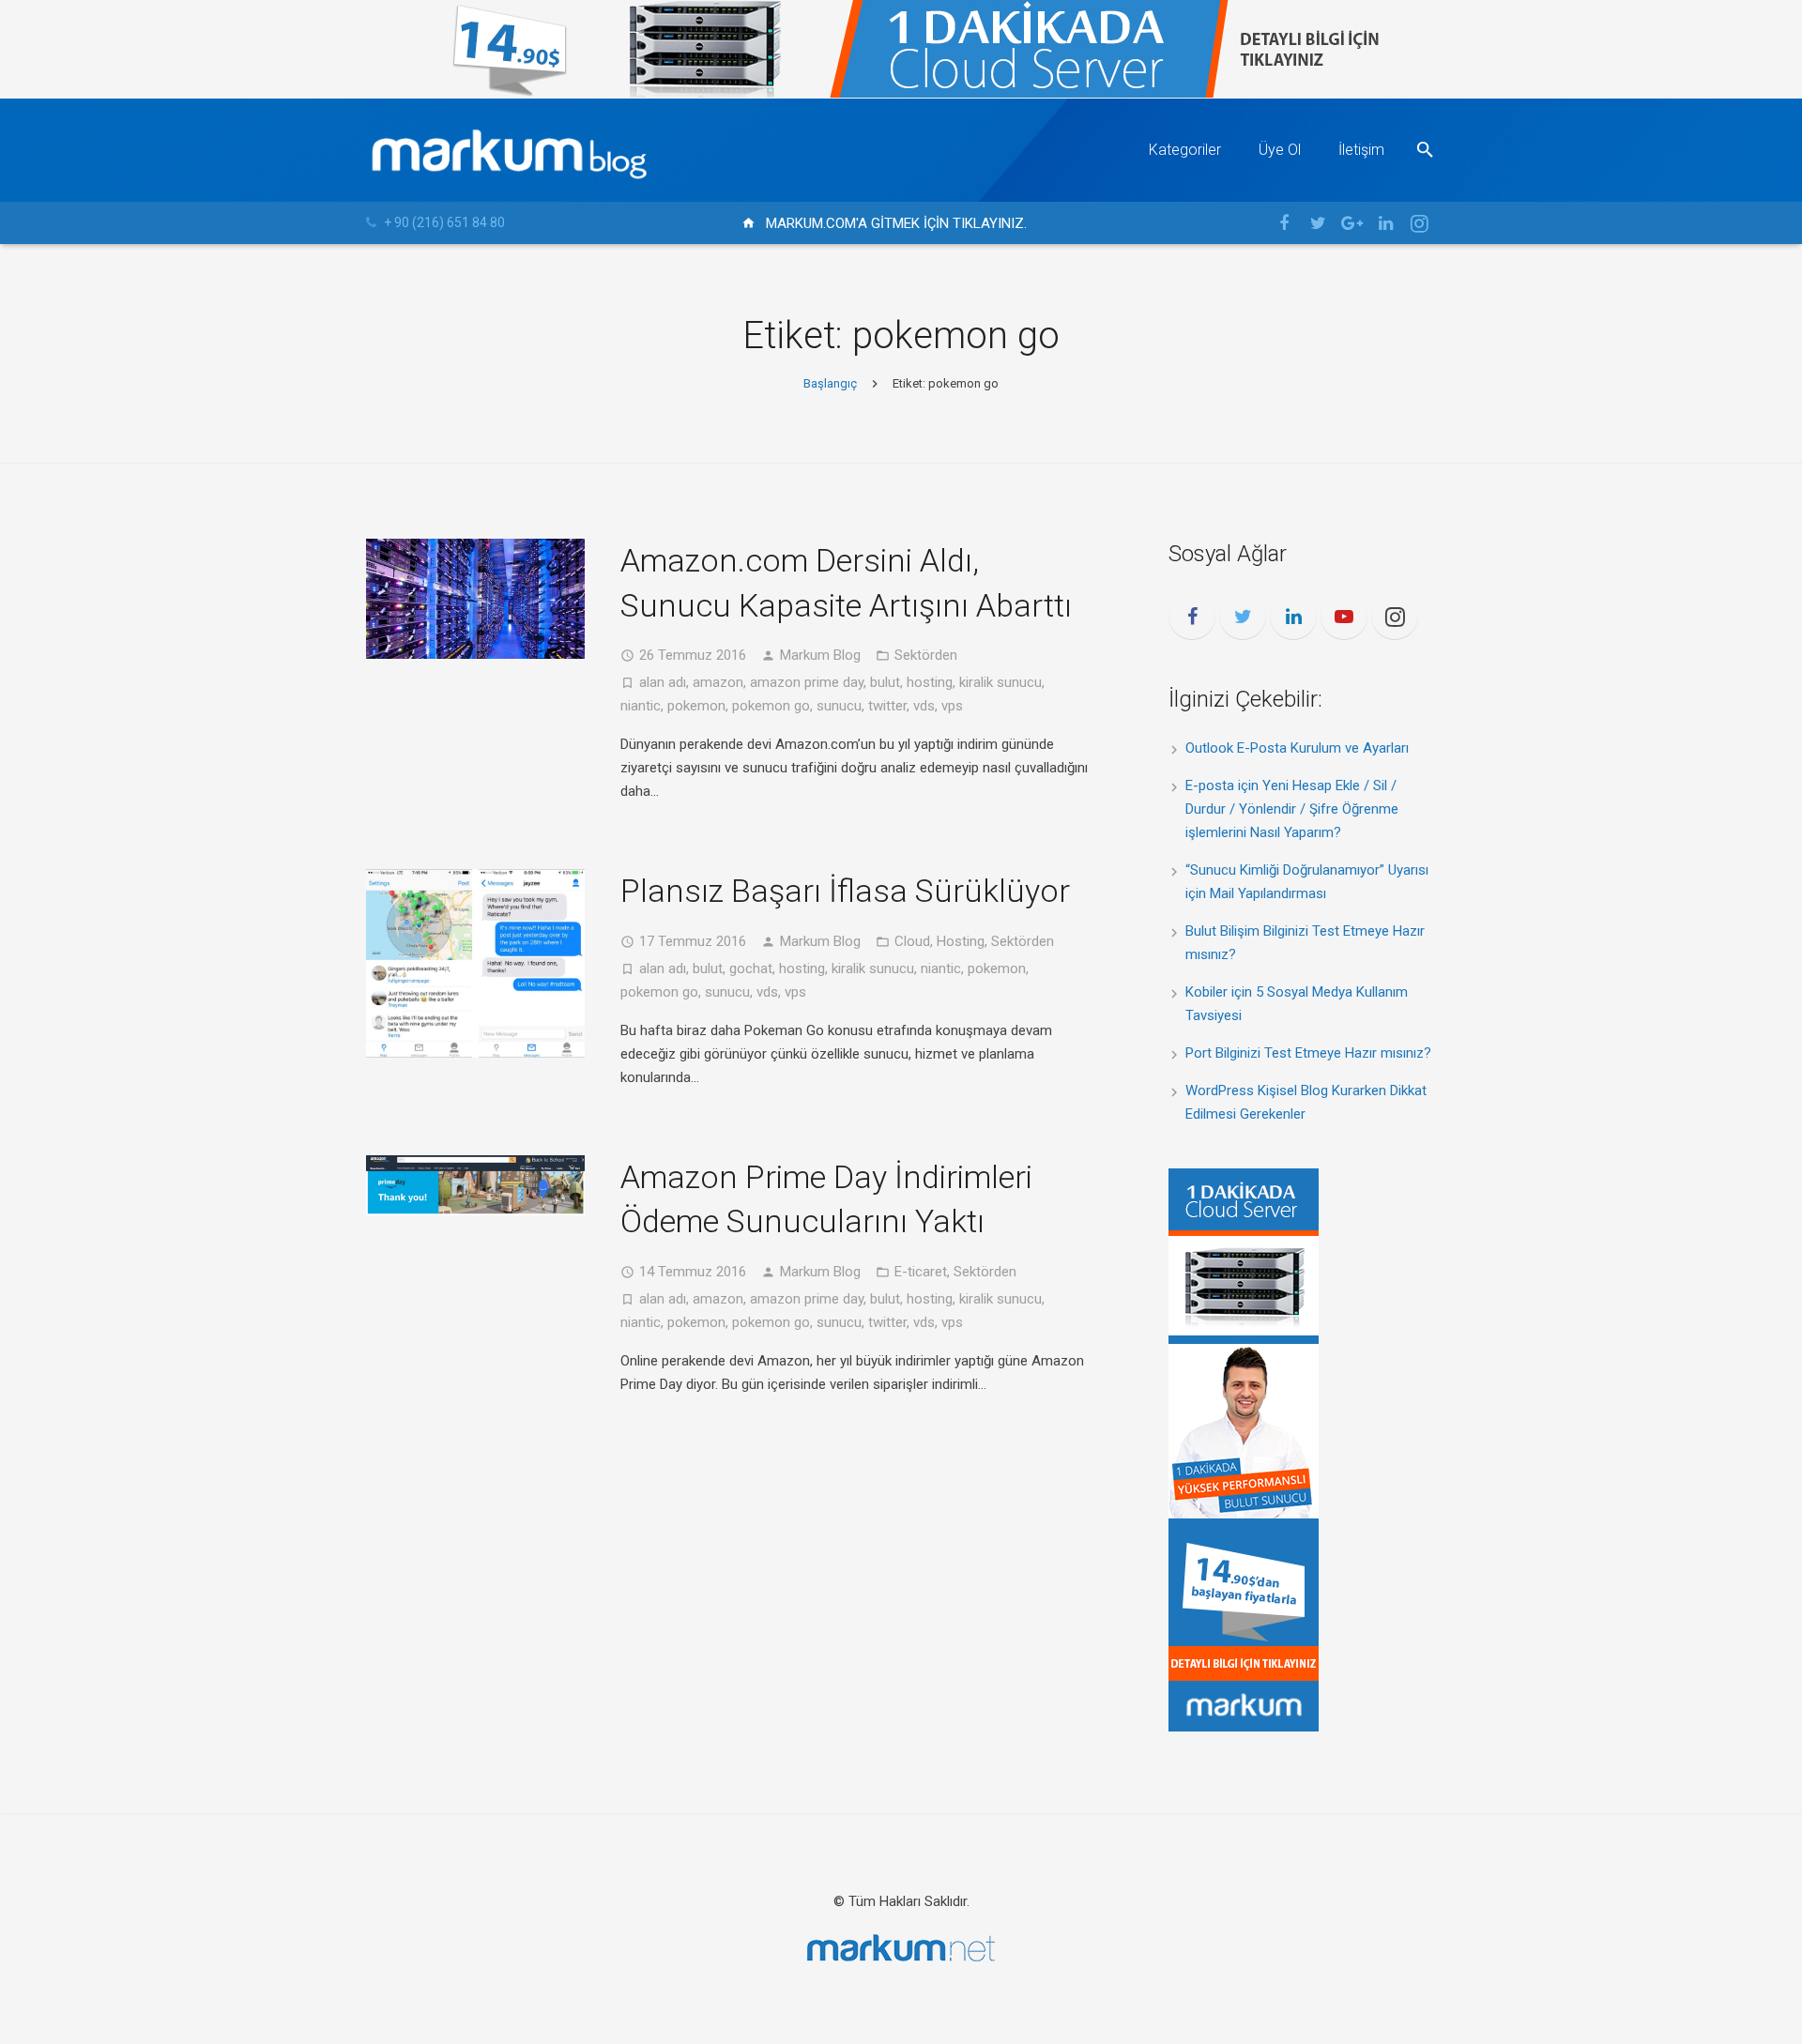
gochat (751, 969)
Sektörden (926, 655)
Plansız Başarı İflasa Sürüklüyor (845, 891)
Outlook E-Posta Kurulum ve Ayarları (1297, 748)
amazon (718, 682)
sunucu (839, 706)
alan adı (663, 682)
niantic (641, 706)
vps (952, 706)
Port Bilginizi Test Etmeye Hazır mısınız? (1308, 1053)
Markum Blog (820, 655)
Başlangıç (830, 383)
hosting (930, 682)
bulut (885, 682)
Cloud (912, 941)
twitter (887, 706)
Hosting (961, 941)
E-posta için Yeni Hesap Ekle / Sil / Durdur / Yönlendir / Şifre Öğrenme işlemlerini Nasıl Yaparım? (1292, 809)
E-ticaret (921, 1272)
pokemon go (771, 706)
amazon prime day (807, 682)
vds (924, 706)
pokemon (696, 706)
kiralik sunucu (1000, 682)
